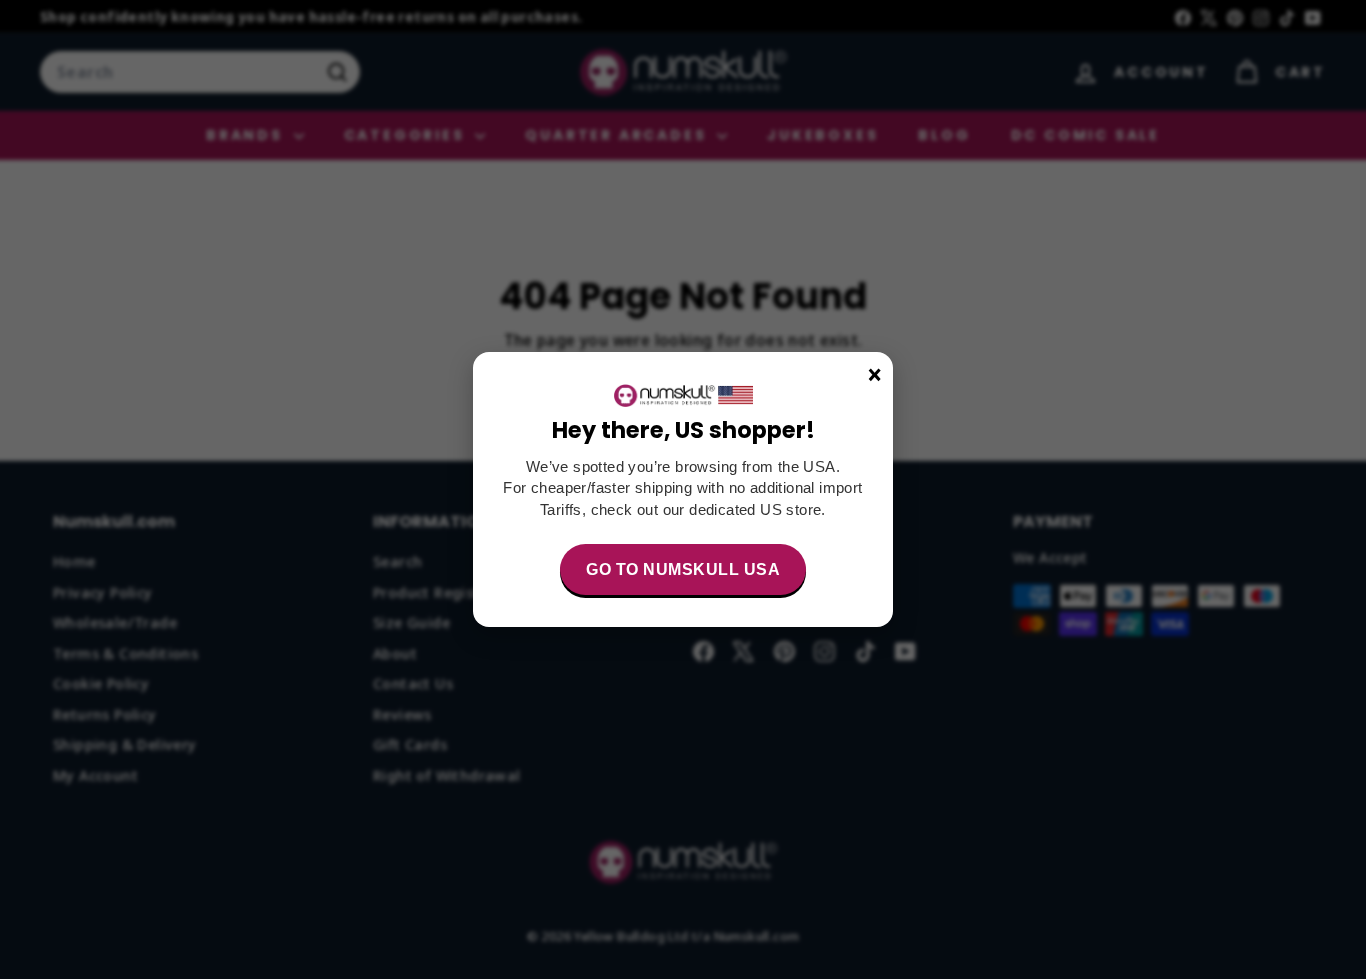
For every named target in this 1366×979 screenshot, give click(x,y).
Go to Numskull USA (683, 569)
